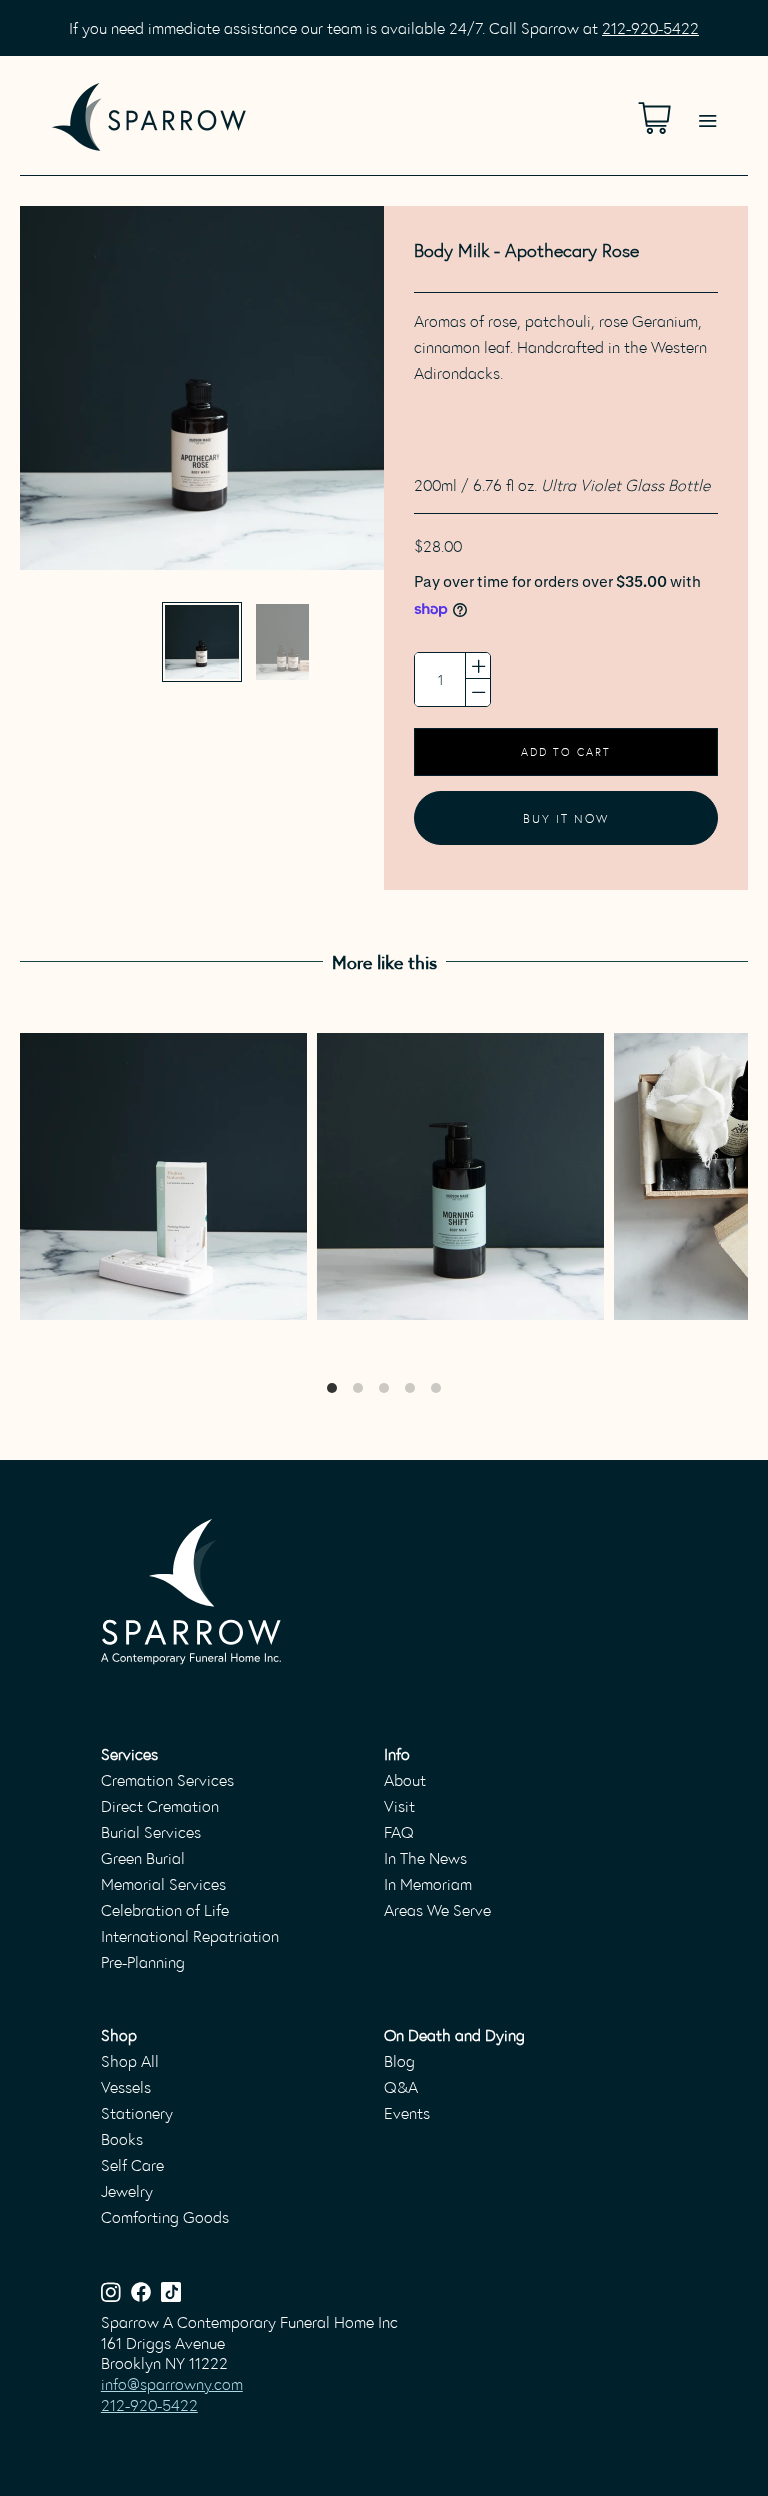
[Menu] (707, 96)
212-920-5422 (650, 27)
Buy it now (566, 817)
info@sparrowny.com (172, 2383)
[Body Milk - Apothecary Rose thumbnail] (202, 642)
